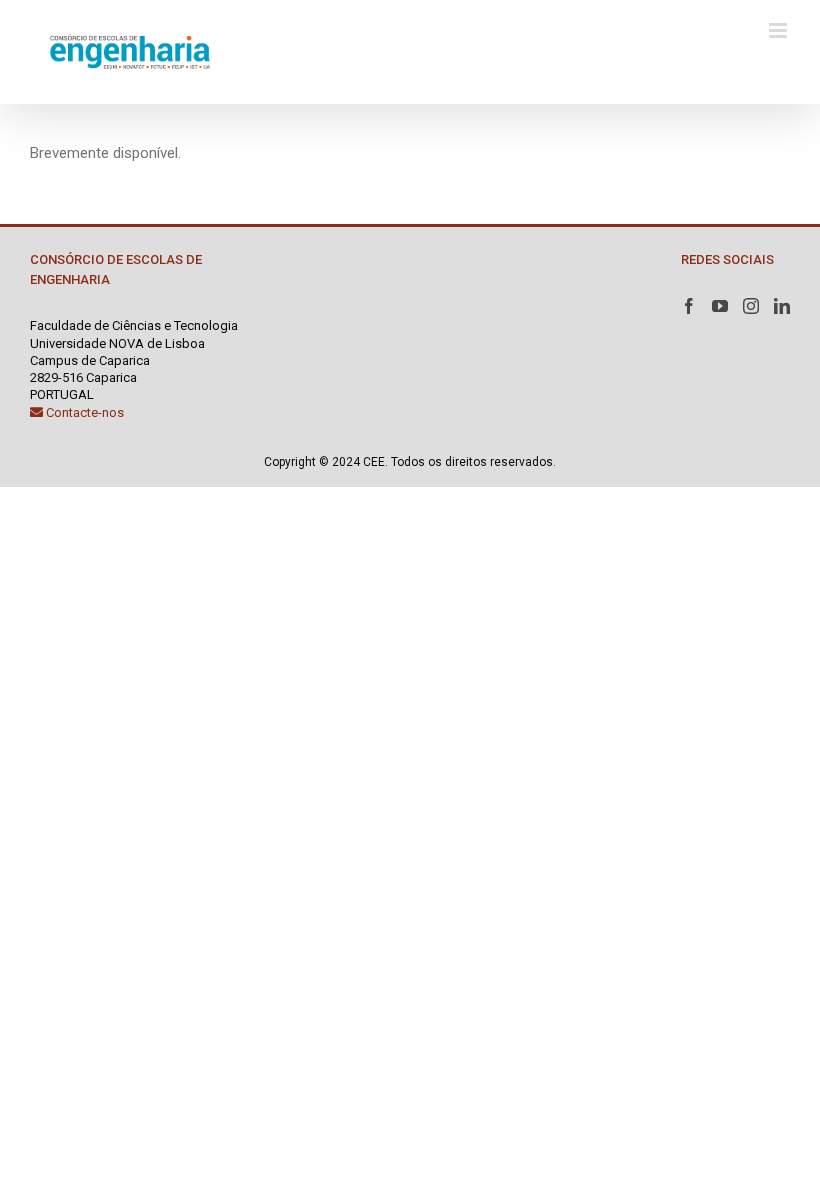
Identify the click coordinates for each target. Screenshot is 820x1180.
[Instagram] (751, 306)
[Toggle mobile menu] (779, 30)
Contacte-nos (83, 412)
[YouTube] (720, 306)
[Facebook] (689, 306)
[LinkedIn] (782, 306)
